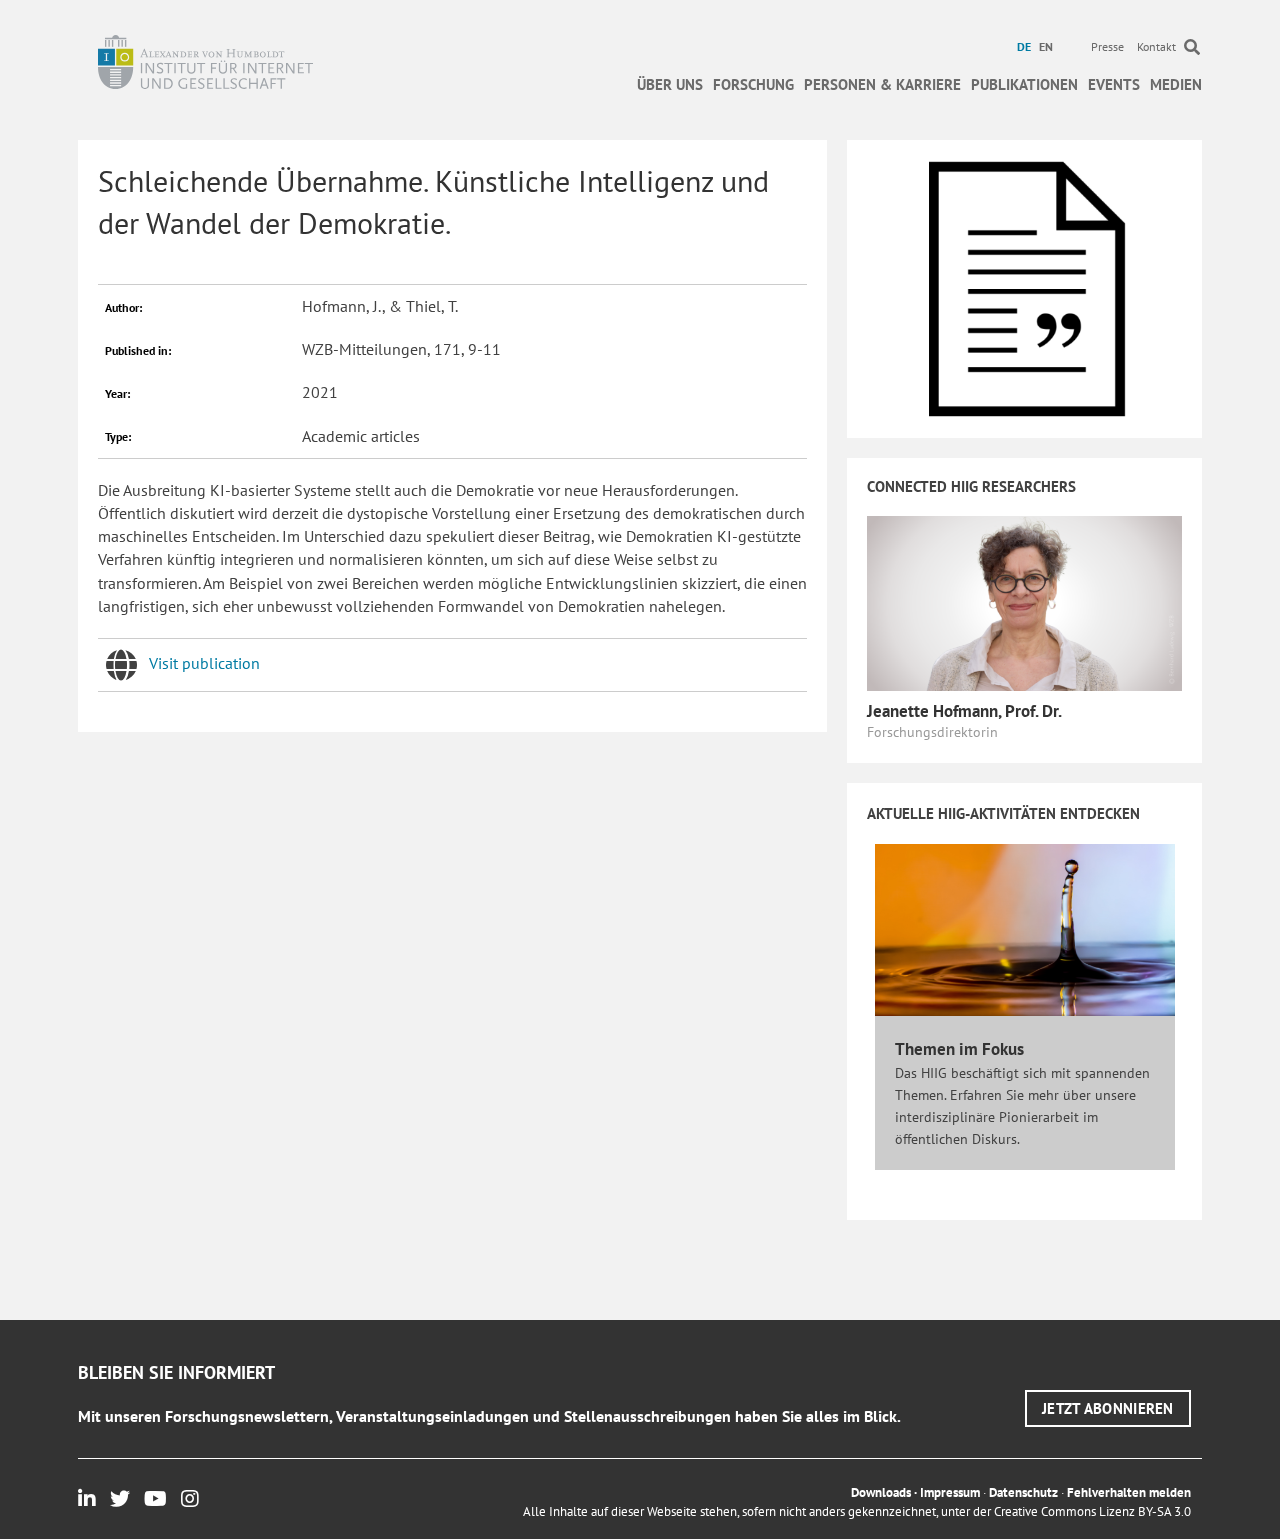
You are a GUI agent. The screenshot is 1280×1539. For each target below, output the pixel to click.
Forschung (753, 84)
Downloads (881, 1492)
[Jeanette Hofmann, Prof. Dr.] (1024, 602)
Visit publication (204, 663)
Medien (1176, 84)
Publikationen (1024, 84)
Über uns (670, 84)
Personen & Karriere (882, 84)
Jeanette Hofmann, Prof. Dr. (964, 711)
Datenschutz (1023, 1492)
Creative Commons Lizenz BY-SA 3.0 (1092, 1511)
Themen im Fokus (959, 1049)
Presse (1107, 46)
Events (1114, 84)
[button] (1108, 1408)
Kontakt (1156, 46)
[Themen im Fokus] (1025, 928)
